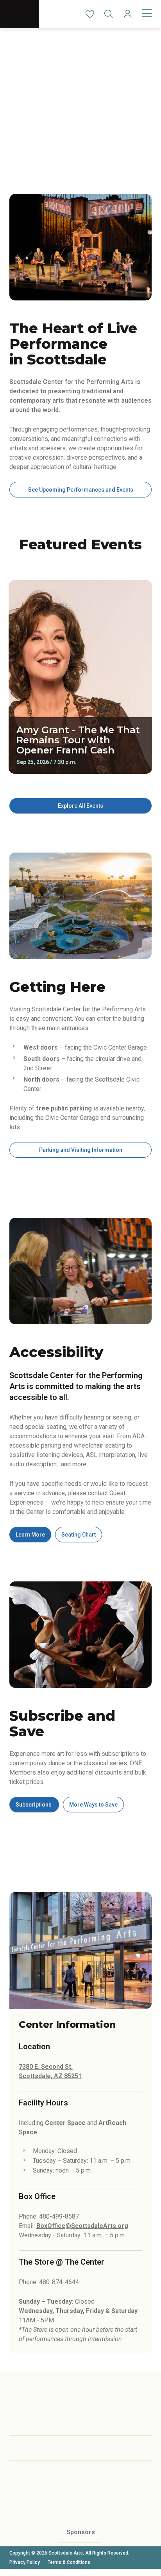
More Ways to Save (93, 1805)
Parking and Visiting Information (81, 1150)
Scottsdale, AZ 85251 (50, 2076)
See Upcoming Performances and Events (81, 490)
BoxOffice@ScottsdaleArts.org (82, 2226)
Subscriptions (34, 1805)
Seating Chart (79, 1535)
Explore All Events (80, 806)
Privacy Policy (25, 2562)
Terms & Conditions (69, 2562)
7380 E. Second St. (46, 2067)
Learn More (30, 1535)
